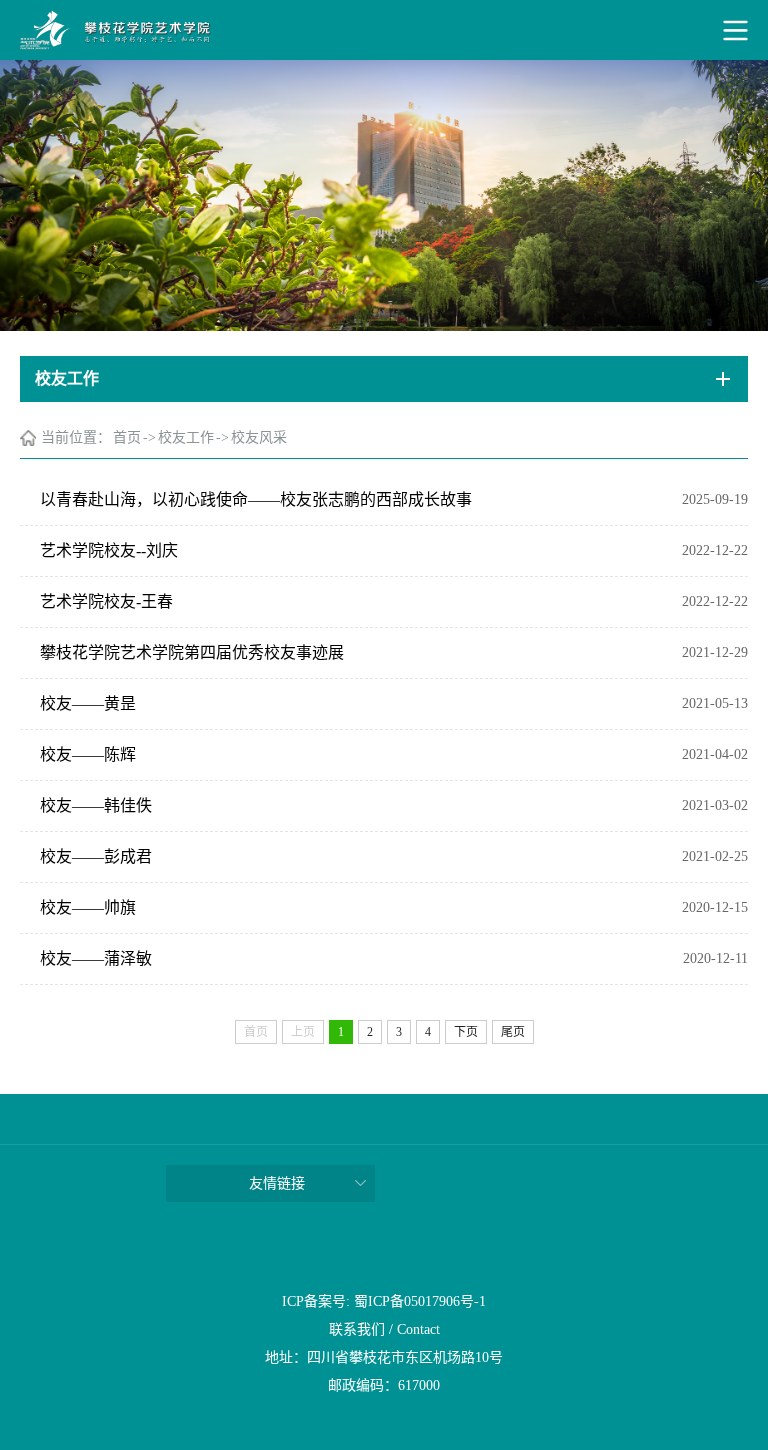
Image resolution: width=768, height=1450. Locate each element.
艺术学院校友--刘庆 (109, 550)
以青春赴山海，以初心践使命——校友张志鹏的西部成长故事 (256, 499)
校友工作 (186, 437)
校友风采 (259, 437)
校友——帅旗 (88, 907)
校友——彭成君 (96, 856)
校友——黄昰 (88, 703)
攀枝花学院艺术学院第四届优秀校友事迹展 (192, 652)
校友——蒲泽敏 (96, 958)
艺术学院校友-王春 (106, 601)
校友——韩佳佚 (96, 805)
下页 (466, 1032)
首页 (127, 437)
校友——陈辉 (88, 754)
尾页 (513, 1032)
